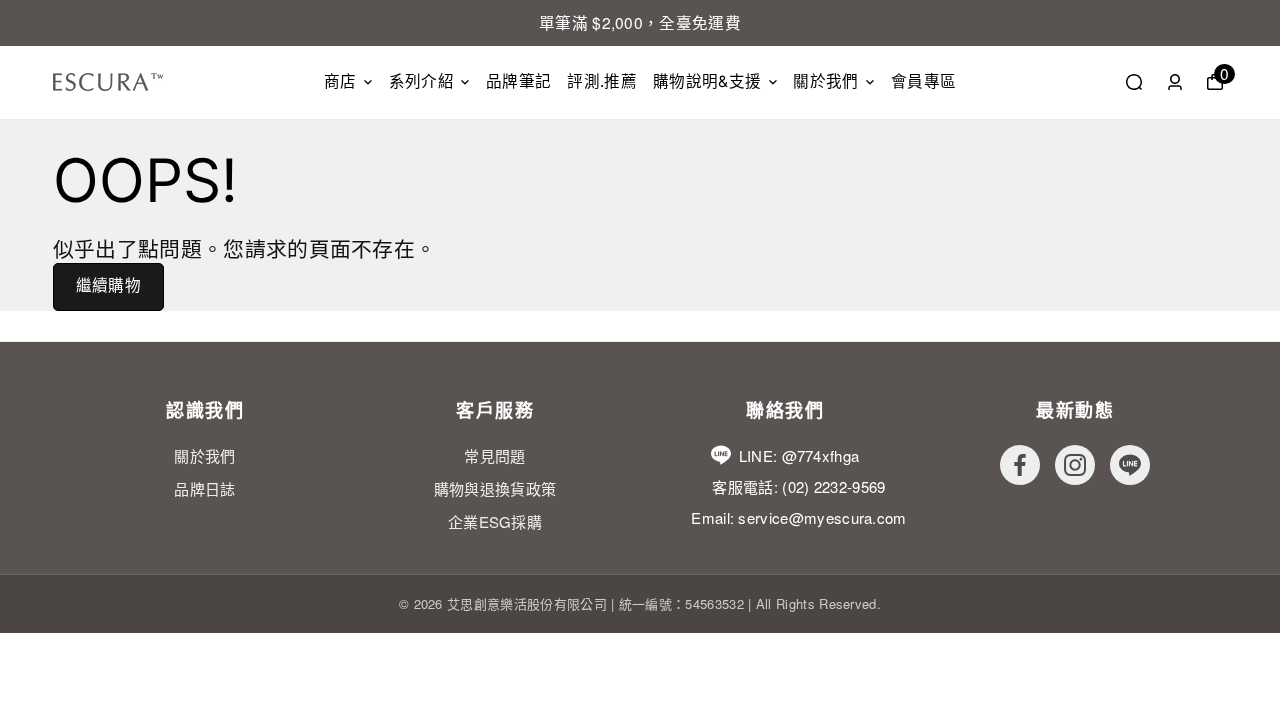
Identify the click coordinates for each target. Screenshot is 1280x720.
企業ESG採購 (495, 521)
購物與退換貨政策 (495, 488)
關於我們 (825, 81)
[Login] (1175, 82)
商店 (340, 81)
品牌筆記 (518, 81)
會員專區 (923, 81)
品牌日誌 (204, 488)
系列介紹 (421, 81)
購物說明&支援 (707, 81)
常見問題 (494, 455)
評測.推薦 (602, 81)
